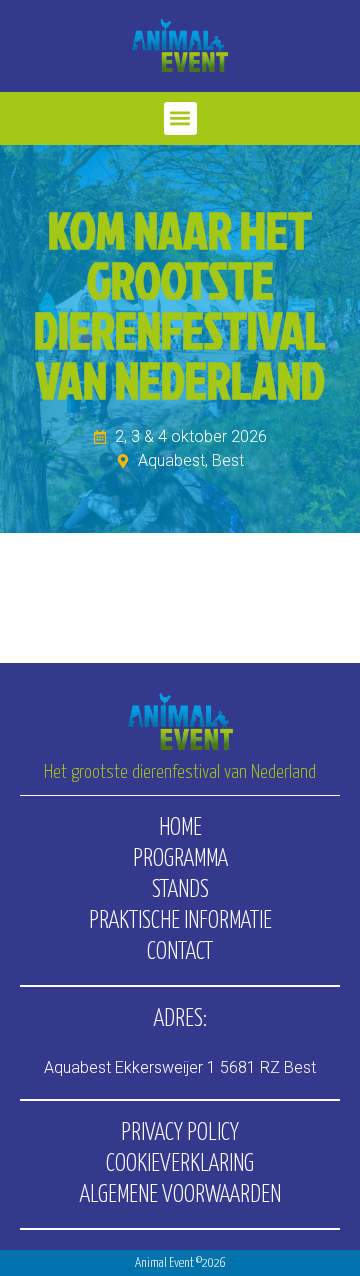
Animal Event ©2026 (180, 1263)
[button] (180, 118)
